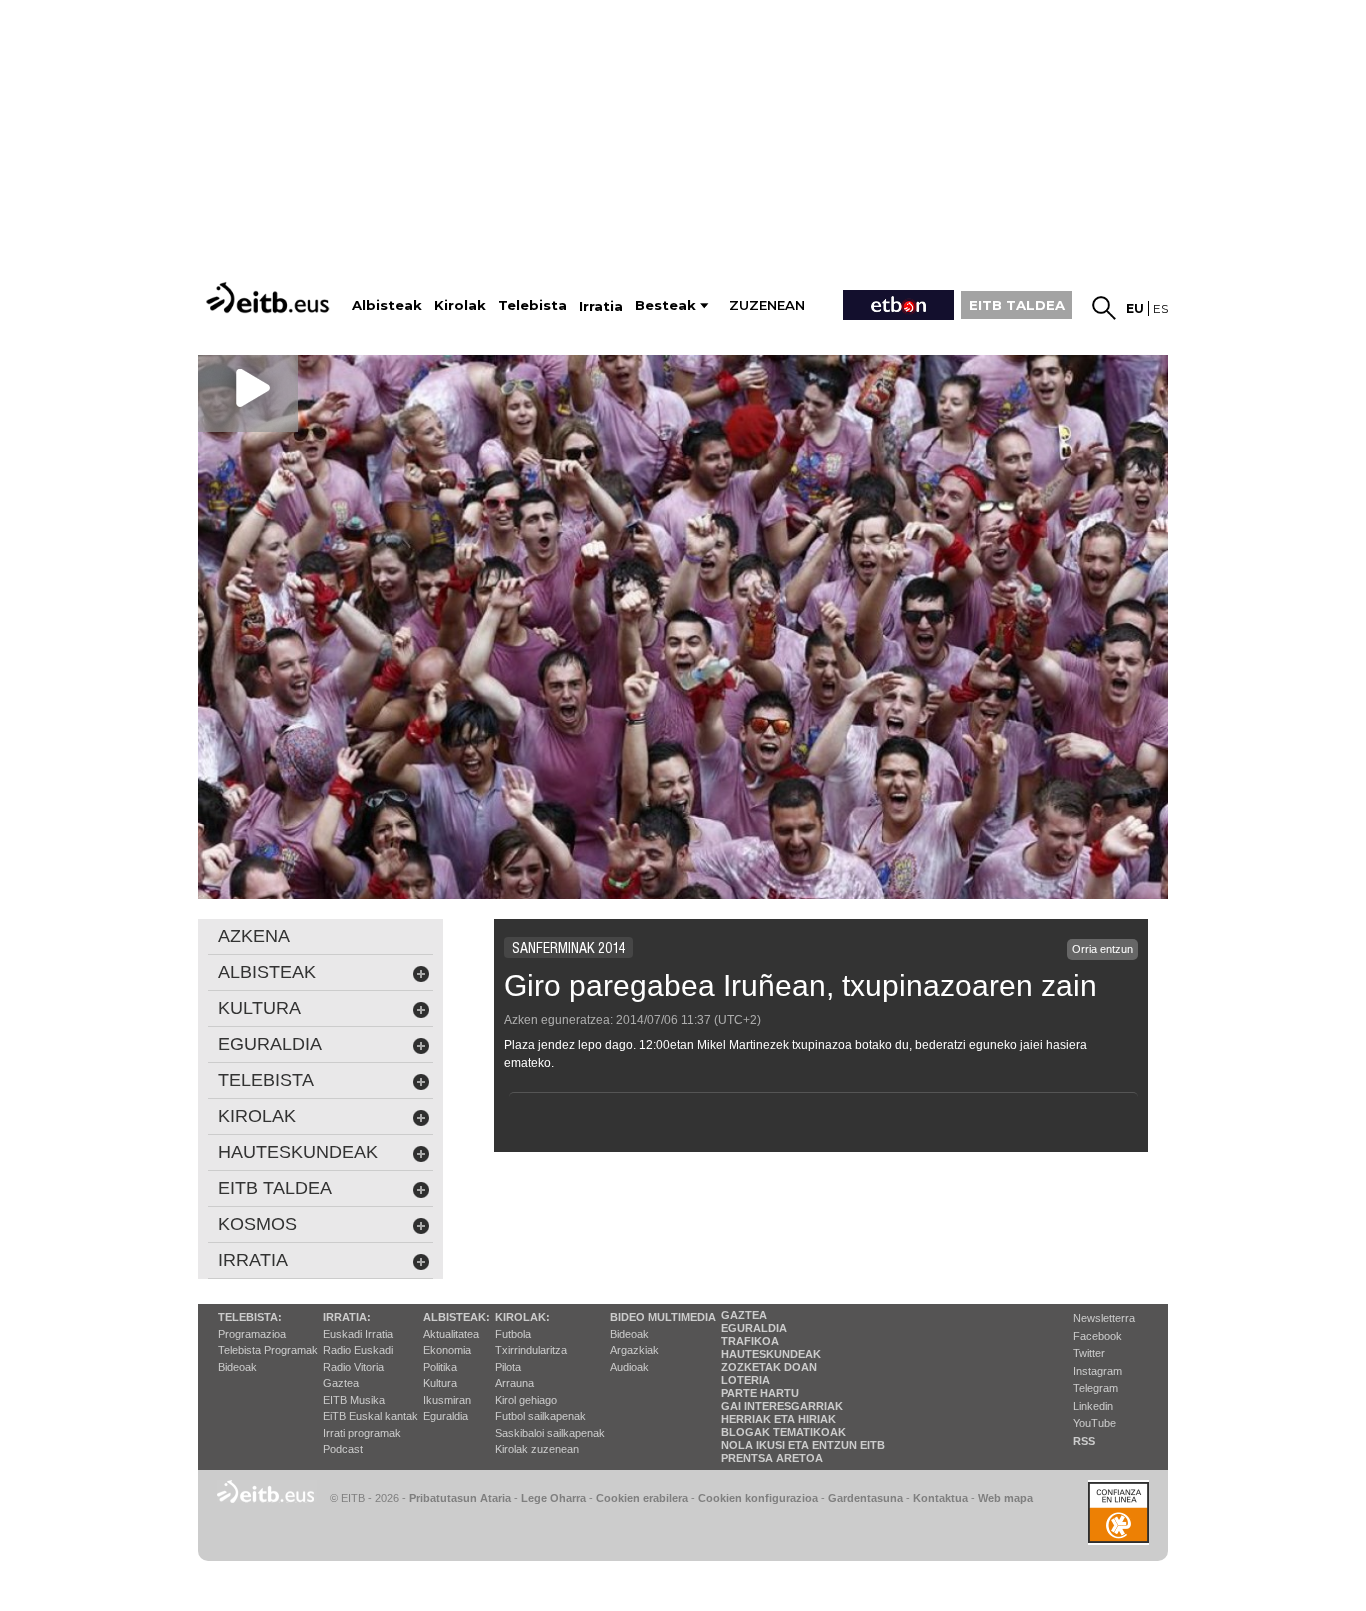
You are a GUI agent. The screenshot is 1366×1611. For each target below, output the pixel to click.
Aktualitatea (451, 1334)
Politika (440, 1367)
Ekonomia (447, 1350)
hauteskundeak (298, 1152)
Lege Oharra (553, 1498)
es (1160, 308)
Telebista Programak (268, 1350)
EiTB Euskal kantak (370, 1416)
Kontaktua (940, 1498)
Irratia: (347, 1317)
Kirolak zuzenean (537, 1449)
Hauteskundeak (771, 1354)
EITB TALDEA (1017, 305)
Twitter (1089, 1353)
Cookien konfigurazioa (758, 1498)
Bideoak (237, 1367)
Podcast (343, 1449)
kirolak (257, 1116)
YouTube (1094, 1423)
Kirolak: (522, 1317)
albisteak (267, 972)
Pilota (508, 1367)
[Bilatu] (1104, 308)
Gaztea (341, 1383)
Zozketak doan (769, 1367)
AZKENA (254, 936)
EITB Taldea (275, 1188)
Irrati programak (362, 1433)
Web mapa (1005, 1498)
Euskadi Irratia (358, 1334)
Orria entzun (1102, 949)
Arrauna (514, 1383)
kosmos (257, 1224)
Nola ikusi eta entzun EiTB (803, 1445)
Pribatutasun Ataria (460, 1498)
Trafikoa (750, 1341)
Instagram (1097, 1371)
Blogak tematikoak (783, 1432)
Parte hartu (760, 1393)
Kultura (440, 1383)
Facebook (1097, 1336)
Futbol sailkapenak (540, 1416)
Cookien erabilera (642, 1498)
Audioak (629, 1367)
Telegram (1095, 1388)
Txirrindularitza (531, 1350)
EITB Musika (354, 1400)
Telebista (266, 1080)
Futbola (513, 1334)
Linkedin (1093, 1406)
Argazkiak (634, 1350)
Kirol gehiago (526, 1400)
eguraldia (270, 1044)
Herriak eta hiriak (778, 1419)
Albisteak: (456, 1317)
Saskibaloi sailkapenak (550, 1433)
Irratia (253, 1260)
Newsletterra (1104, 1318)
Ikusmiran (447, 1400)
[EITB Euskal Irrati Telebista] (270, 297)
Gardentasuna (865, 1498)
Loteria (745, 1380)
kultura (259, 1008)
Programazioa (252, 1334)
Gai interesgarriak (782, 1406)
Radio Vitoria (353, 1367)
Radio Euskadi (358, 1350)
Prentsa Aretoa (772, 1458)
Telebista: (250, 1317)
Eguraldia (445, 1416)
